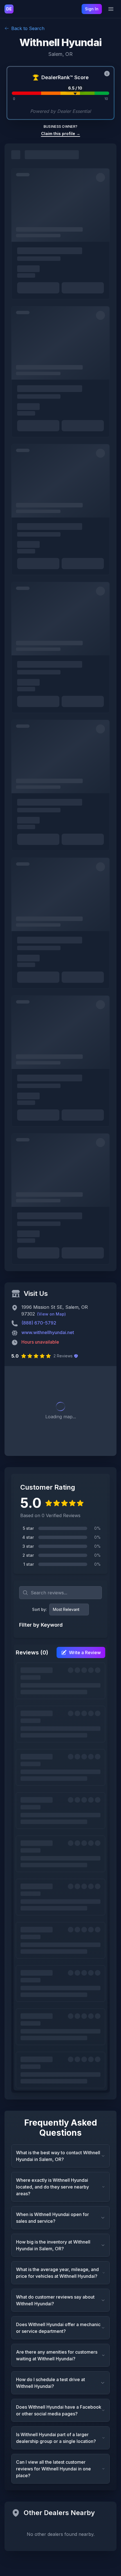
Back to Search (28, 28)
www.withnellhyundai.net (48, 1332)
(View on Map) (51, 1314)
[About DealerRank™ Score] (107, 74)
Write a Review (85, 1652)
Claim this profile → (61, 134)
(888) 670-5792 (39, 1323)
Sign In (92, 9)
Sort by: (40, 1609)
